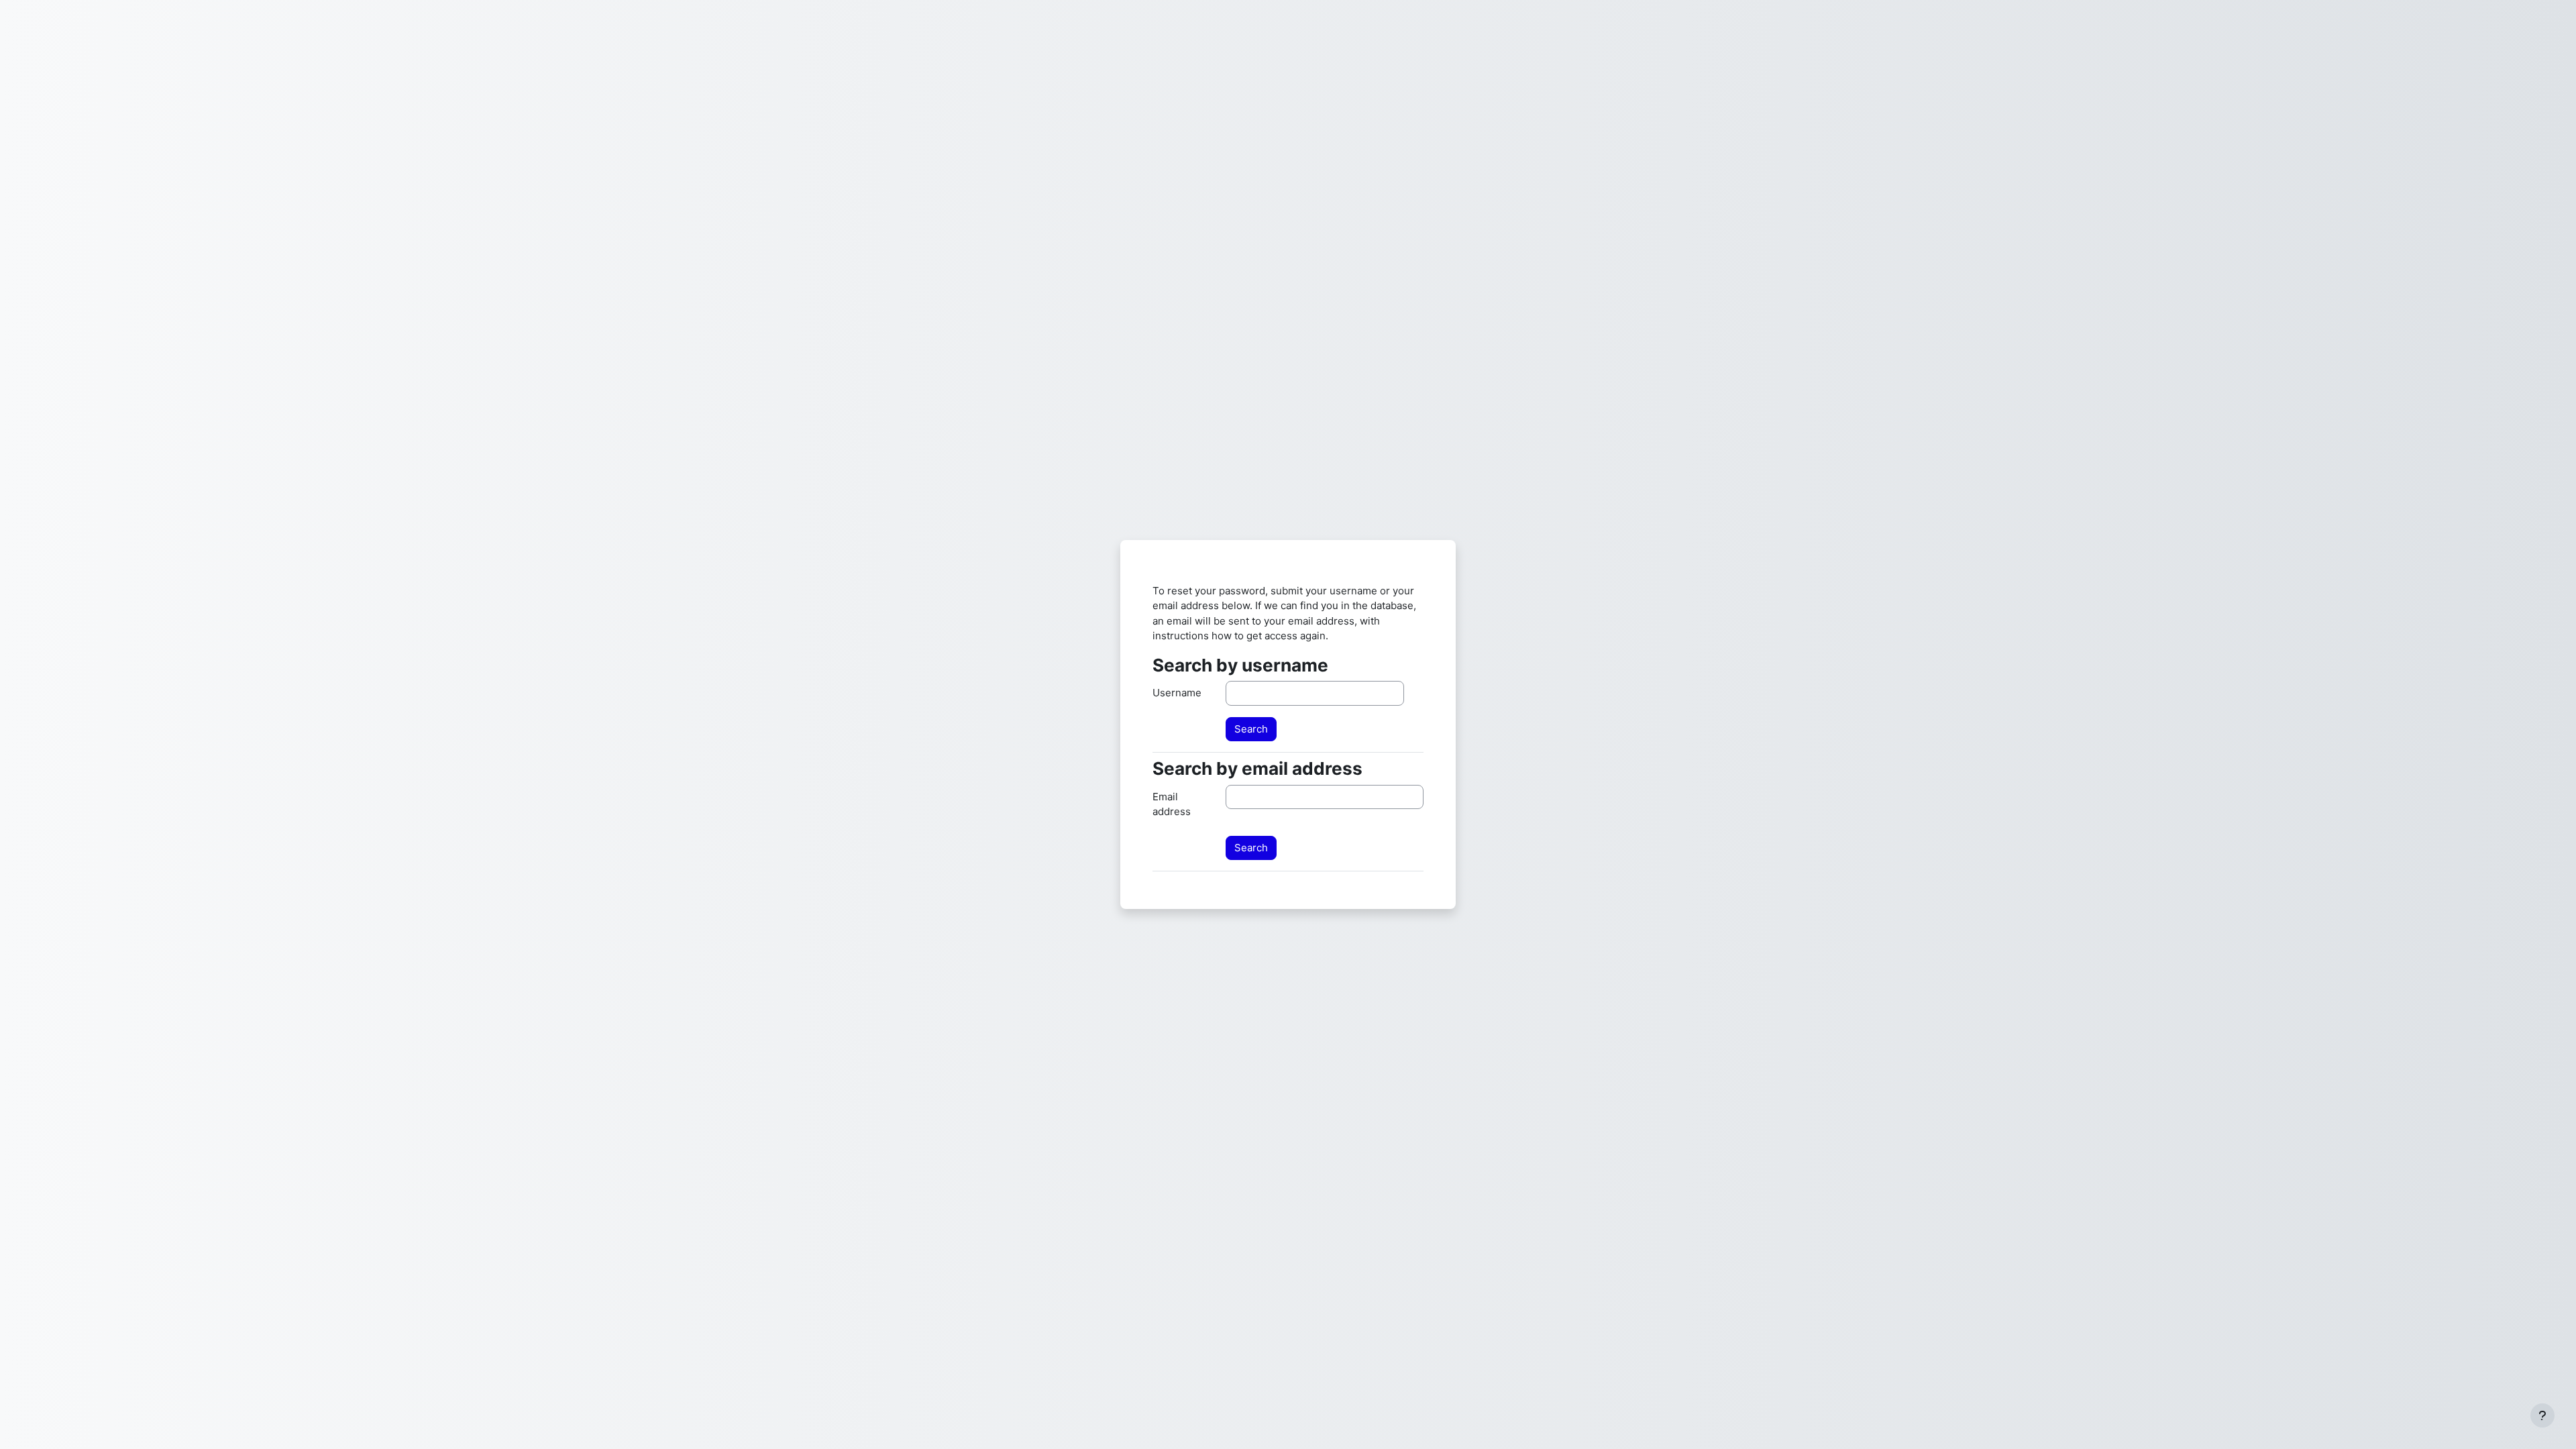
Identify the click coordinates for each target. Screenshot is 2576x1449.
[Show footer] (2542, 1415)
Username (1177, 693)
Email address (1172, 804)
